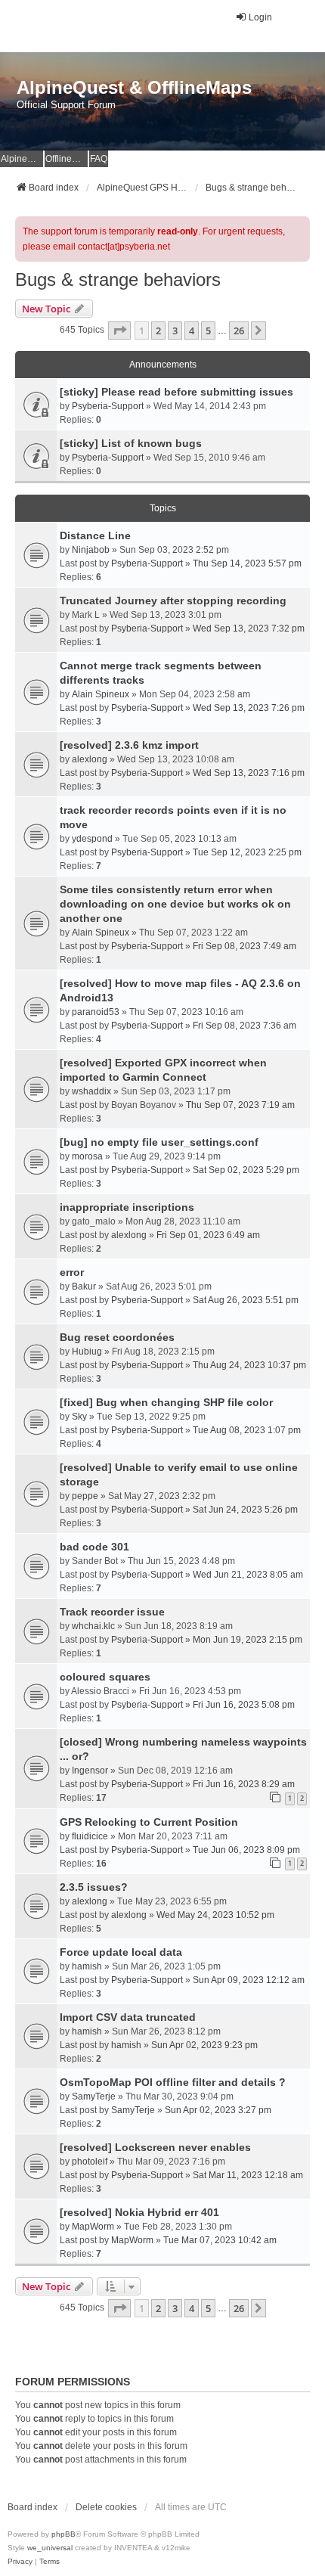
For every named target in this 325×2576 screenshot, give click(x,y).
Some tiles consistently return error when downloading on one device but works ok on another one (175, 904)
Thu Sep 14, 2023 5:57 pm (247, 563)
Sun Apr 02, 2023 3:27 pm (218, 2110)
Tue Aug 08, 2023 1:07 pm (247, 1430)
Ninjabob (91, 550)
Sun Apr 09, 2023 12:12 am (249, 1980)
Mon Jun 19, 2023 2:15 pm (248, 1640)
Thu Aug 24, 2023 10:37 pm (249, 1365)
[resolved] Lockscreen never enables (155, 2147)
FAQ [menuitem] (99, 159)
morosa (87, 1156)
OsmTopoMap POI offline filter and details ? (173, 2082)
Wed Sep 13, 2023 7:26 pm (249, 708)
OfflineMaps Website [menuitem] (67, 159)
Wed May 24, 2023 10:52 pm (215, 1915)
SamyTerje (94, 2096)
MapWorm (93, 2227)
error (72, 1272)
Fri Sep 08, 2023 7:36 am (245, 1026)
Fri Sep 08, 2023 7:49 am (245, 946)
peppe (85, 1496)
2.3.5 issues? (94, 1887)
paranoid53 (96, 1012)
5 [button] (208, 331)
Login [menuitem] (260, 17)
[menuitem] (20, 2562)
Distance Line (95, 535)
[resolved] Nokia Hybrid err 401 (139, 2212)
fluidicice (90, 1836)
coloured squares (105, 1677)
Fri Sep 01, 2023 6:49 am (208, 1235)
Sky (79, 1417)
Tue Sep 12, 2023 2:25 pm (247, 852)
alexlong (90, 759)
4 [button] (192, 331)
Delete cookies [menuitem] (106, 2507)
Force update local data (121, 1952)
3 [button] (175, 331)
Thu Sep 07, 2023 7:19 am (240, 1105)
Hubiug (87, 1352)
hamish (87, 1966)
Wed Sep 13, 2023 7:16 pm (249, 773)
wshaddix (91, 1091)
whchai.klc (93, 1626)
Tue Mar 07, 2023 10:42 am (220, 2240)
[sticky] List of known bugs (131, 443)
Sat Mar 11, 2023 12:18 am (248, 2175)
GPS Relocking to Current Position (149, 1822)
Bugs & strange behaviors (118, 279)
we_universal (50, 2548)
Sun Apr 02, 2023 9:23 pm (204, 2045)
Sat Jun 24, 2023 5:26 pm (245, 1510)
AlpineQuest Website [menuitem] (22, 159)
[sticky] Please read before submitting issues (176, 392)
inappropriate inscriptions (127, 1207)
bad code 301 (94, 1547)
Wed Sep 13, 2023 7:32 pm (249, 628)
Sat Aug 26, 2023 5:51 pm (246, 1300)
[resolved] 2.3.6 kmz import (129, 745)
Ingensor (90, 1771)
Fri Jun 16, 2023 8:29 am (244, 1784)
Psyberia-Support (108, 406)
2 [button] (158, 331)
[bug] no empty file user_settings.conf (159, 1142)
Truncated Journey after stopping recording (173, 601)
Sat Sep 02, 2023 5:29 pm (246, 1170)
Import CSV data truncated (128, 2017)
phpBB (63, 2534)
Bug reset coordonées (117, 1337)
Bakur (84, 1286)
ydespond (92, 839)
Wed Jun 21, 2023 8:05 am (248, 1575)
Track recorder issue (112, 1612)
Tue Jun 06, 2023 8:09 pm (246, 1850)
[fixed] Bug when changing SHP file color (166, 1402)
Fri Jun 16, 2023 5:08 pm (244, 1705)
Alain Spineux (101, 694)
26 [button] (239, 331)
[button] (119, 331)
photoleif (90, 2162)
